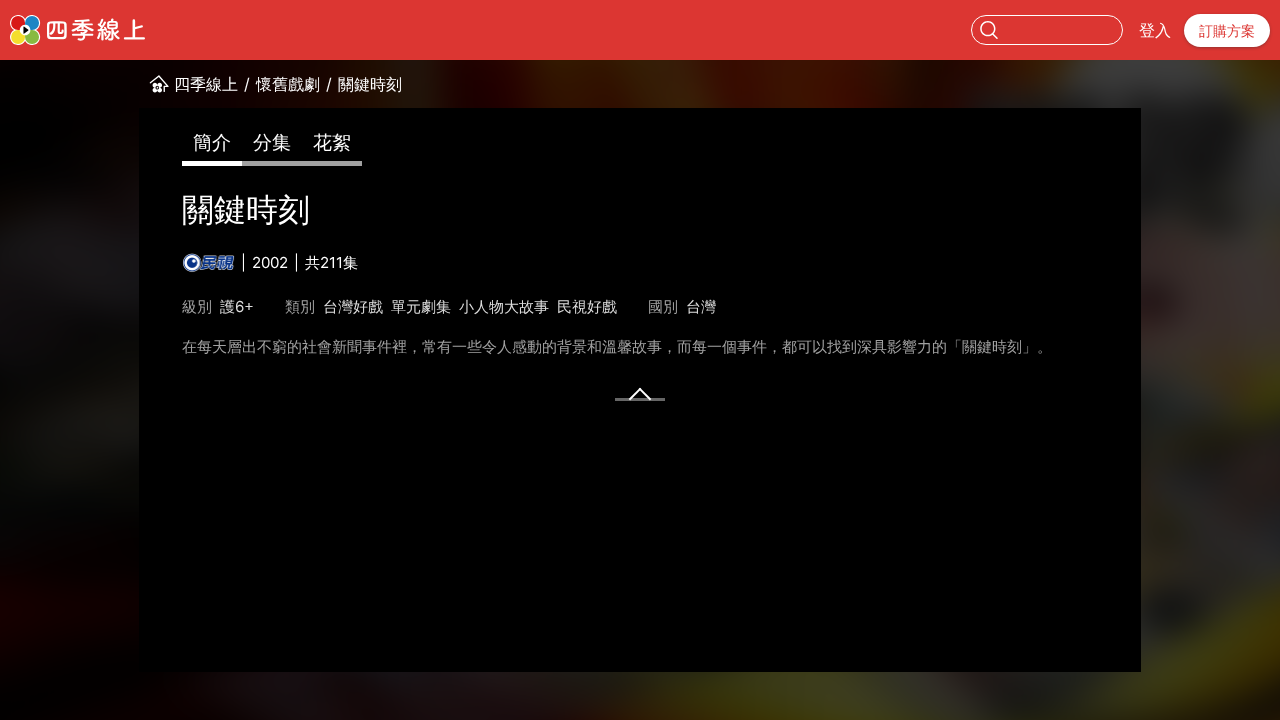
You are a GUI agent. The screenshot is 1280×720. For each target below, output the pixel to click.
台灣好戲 (353, 306)
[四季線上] (77, 30)
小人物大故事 (504, 306)
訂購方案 (1227, 30)
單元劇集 (421, 306)
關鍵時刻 (370, 84)
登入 (1155, 30)
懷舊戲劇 (288, 84)
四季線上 (206, 84)
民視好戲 (587, 306)
